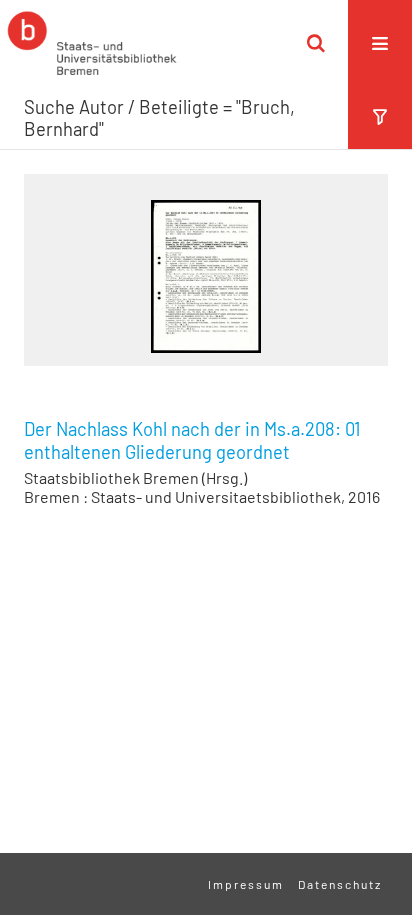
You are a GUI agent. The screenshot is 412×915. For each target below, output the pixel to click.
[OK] (316, 43)
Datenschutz (340, 884)
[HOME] (92, 43)
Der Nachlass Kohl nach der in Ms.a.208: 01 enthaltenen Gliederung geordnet (192, 440)
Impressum (246, 884)
